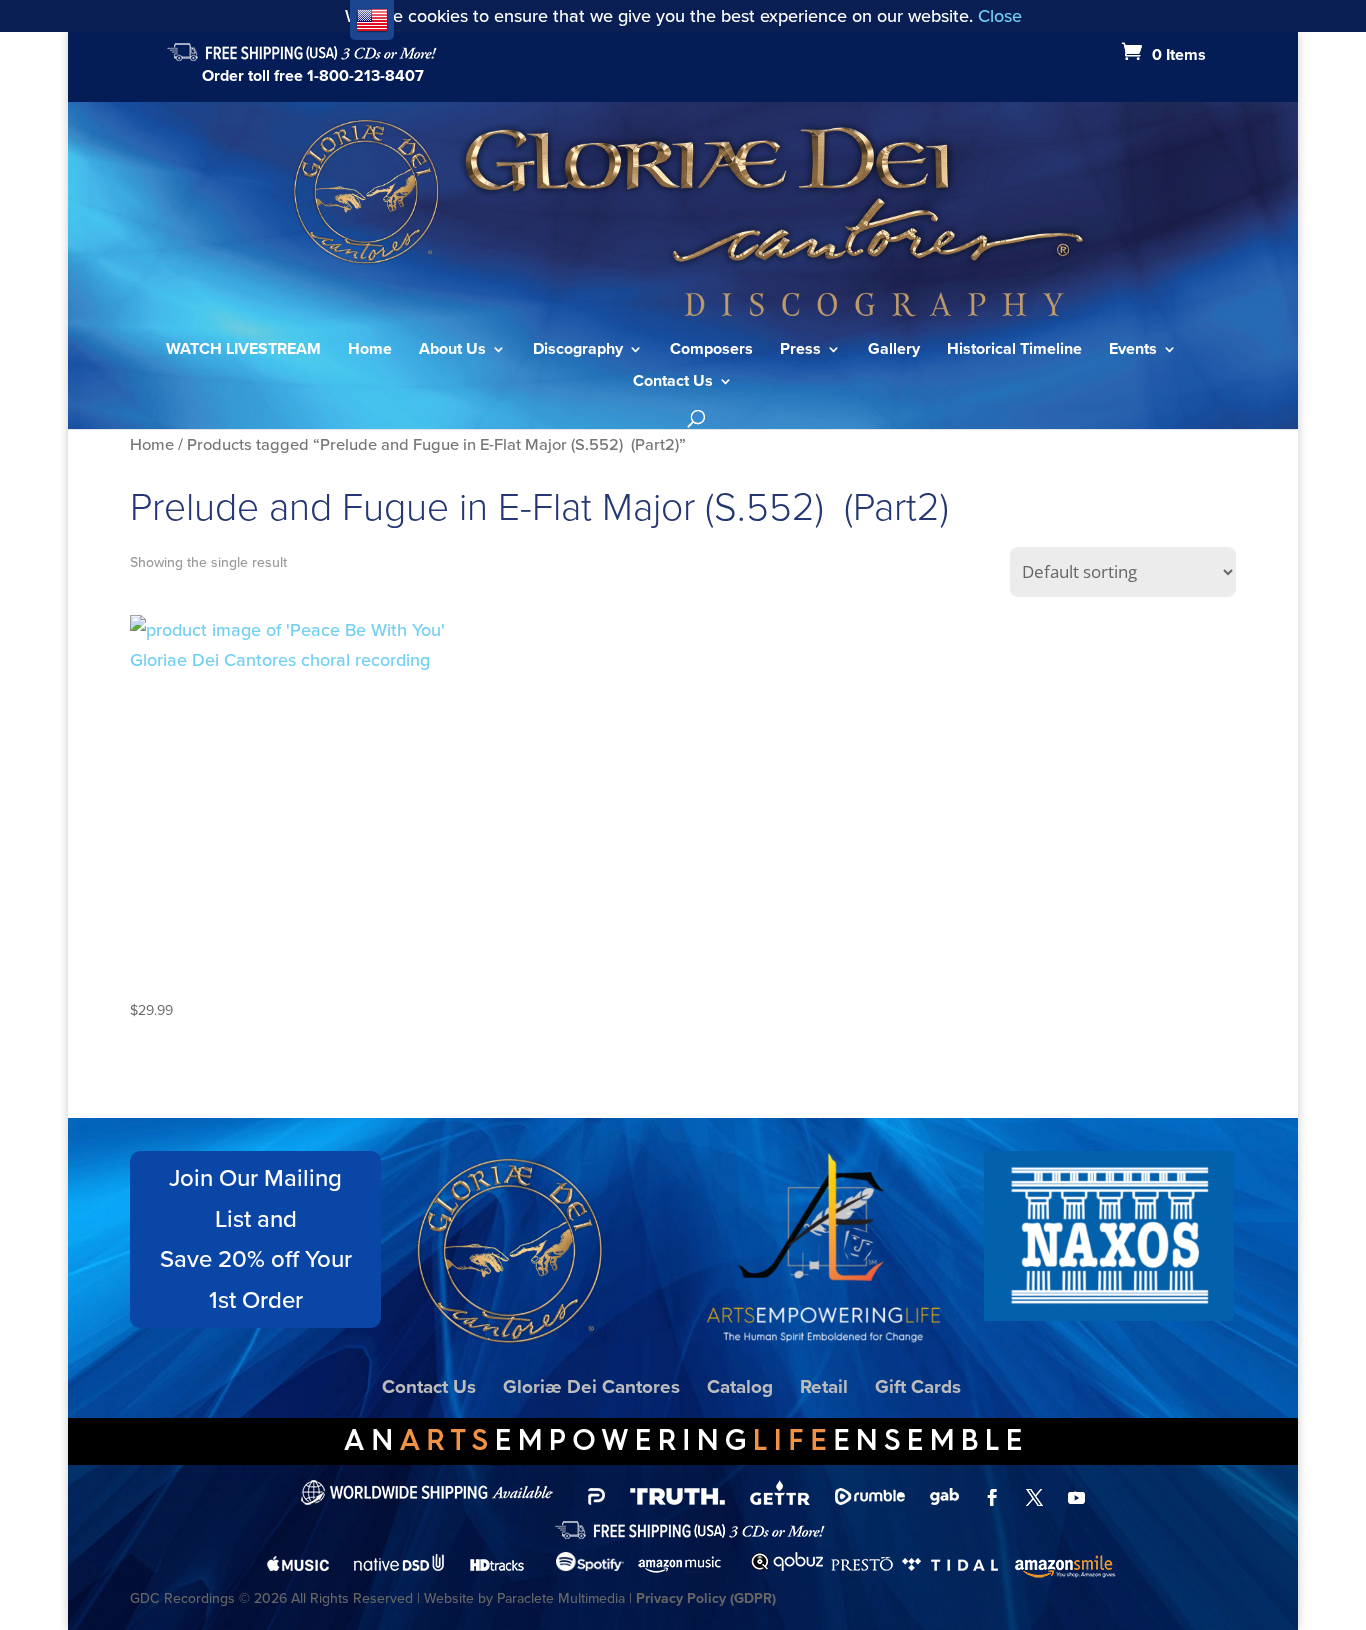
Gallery (894, 351)
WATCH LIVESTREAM (243, 351)
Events (1133, 351)
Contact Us (673, 383)
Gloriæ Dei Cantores (591, 1386)
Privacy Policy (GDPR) (706, 1598)
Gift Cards (918, 1386)
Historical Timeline (1014, 351)
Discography (578, 351)
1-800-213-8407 (365, 75)
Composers (711, 351)
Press (800, 351)
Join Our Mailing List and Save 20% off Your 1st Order (256, 1239)
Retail (824, 1386)
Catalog (740, 1386)
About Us (452, 351)
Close (1000, 16)
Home (370, 351)
